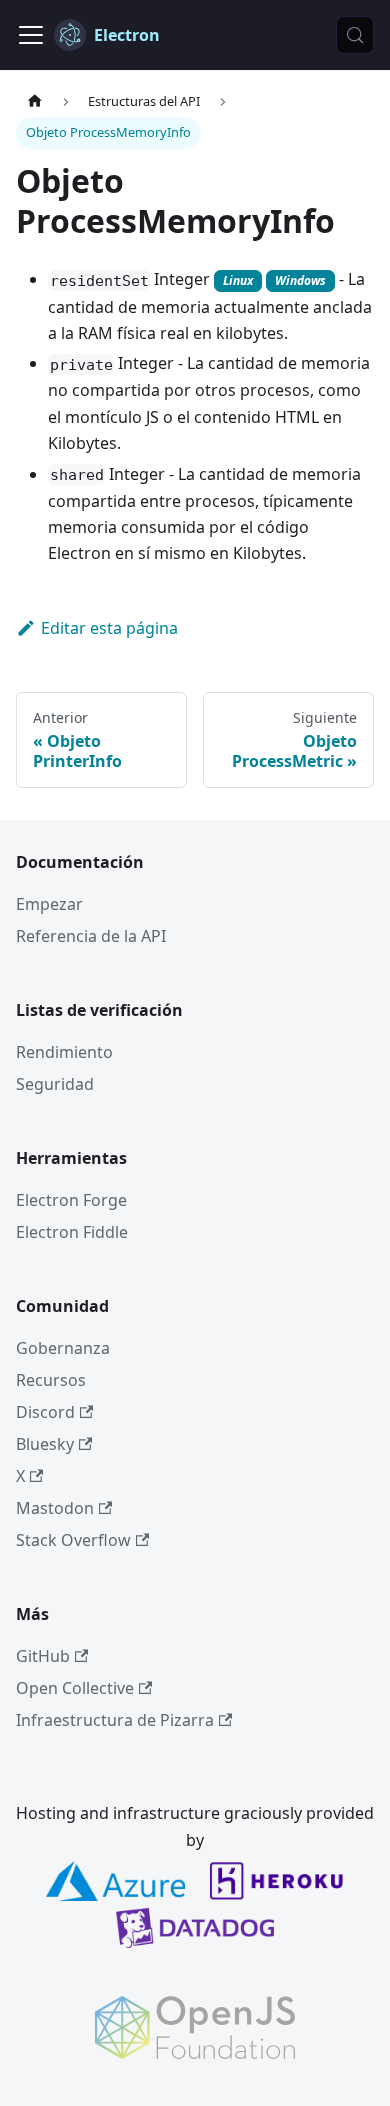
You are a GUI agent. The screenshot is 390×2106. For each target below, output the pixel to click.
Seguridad (55, 1084)
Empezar (49, 904)
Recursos (51, 1380)
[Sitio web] (35, 101)
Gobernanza (63, 1348)
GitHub (43, 1656)
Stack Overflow (73, 1540)
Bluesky (45, 1444)
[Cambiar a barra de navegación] (31, 35)
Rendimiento (64, 1052)
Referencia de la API (91, 936)
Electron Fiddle (72, 1232)
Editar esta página (109, 628)
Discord (45, 1412)
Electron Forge (71, 1200)
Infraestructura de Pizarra (115, 1720)
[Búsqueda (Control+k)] (355, 35)
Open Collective (75, 1688)
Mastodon (55, 1508)
